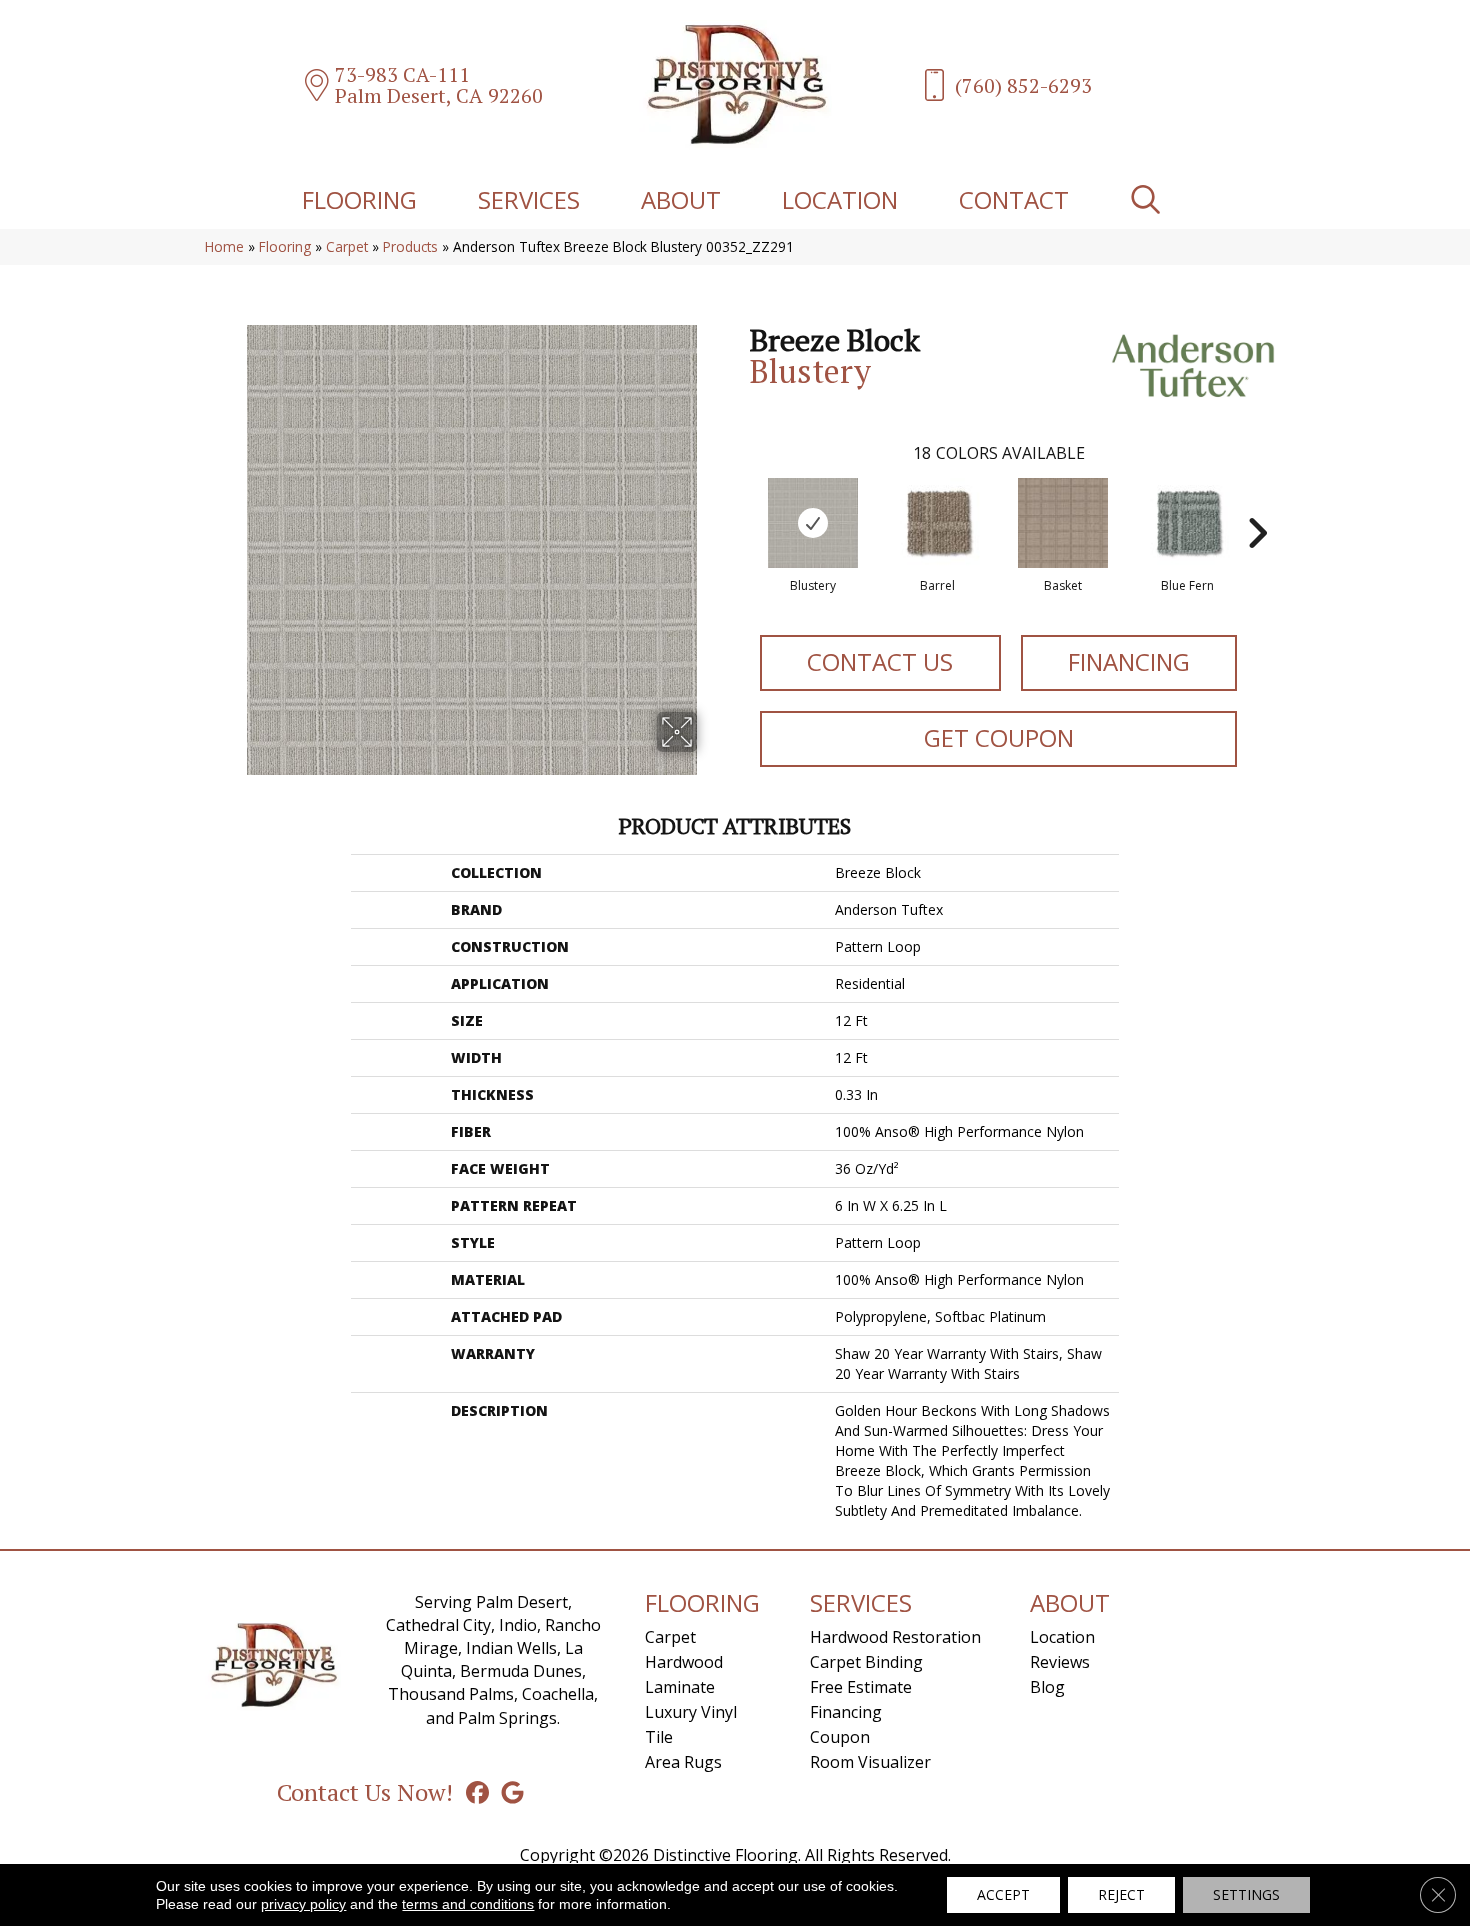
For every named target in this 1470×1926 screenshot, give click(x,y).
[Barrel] (938, 523)
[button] (1149, 199)
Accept (1003, 1894)
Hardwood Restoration (895, 1637)
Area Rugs (683, 1762)
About (681, 199)
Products (410, 246)
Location (840, 199)
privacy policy (303, 1904)
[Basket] (1063, 523)
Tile (659, 1737)
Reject (1121, 1894)
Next (1257, 503)
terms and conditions (468, 1904)
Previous (740, 503)
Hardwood (684, 1662)
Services (529, 199)
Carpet (347, 246)
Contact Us (880, 661)
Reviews (1060, 1662)
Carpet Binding (866, 1662)
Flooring (359, 199)
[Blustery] (813, 523)
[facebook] (477, 1792)
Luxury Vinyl (691, 1712)
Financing (1129, 661)
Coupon (840, 1737)
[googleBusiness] (512, 1792)
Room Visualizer (870, 1762)
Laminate (680, 1687)
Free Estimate (861, 1687)
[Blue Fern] (1188, 523)
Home (224, 246)
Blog (1047, 1687)
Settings (1246, 1894)
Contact (1014, 199)
